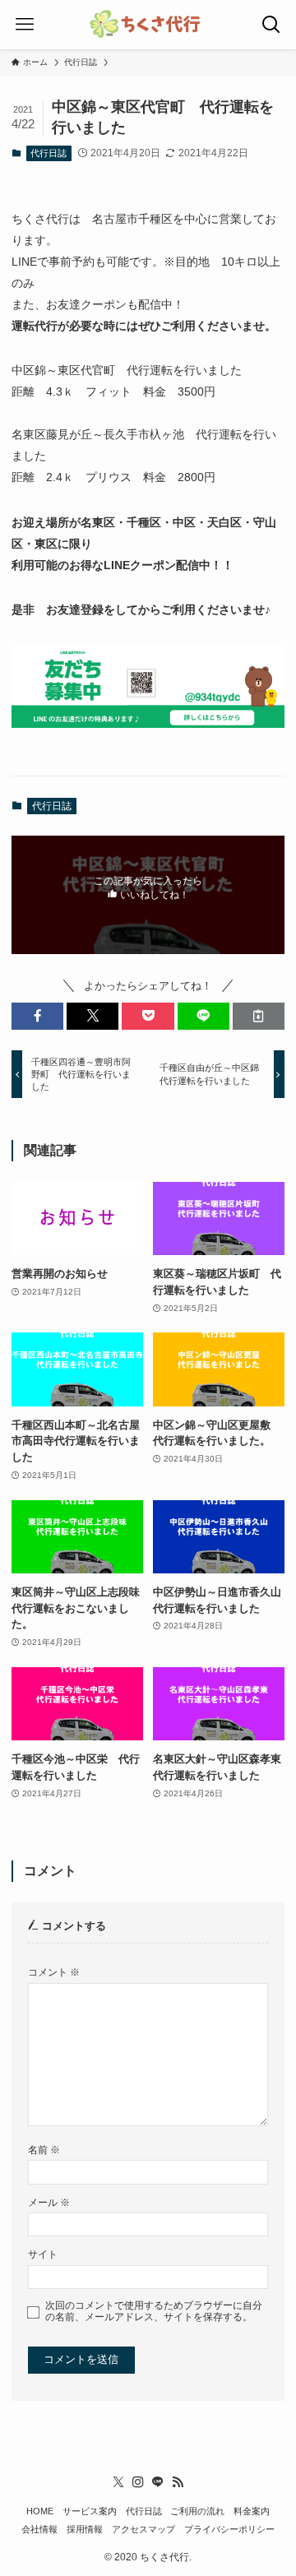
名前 (44, 2150)
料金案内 (252, 2511)
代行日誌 (49, 153)
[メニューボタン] (25, 25)
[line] (158, 2482)
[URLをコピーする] (259, 1016)
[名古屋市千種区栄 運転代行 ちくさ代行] (148, 25)
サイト (43, 2254)
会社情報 (39, 2529)
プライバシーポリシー (229, 2529)
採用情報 (85, 2529)
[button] (37, 1016)
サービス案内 (90, 2511)
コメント (54, 1972)
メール (49, 2202)
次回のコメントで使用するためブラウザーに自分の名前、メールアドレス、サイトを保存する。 (154, 2311)
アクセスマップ (143, 2529)
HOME (40, 2511)
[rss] (178, 2482)
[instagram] (138, 2482)
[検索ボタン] (271, 25)
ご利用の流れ (197, 2511)
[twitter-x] (118, 2482)
